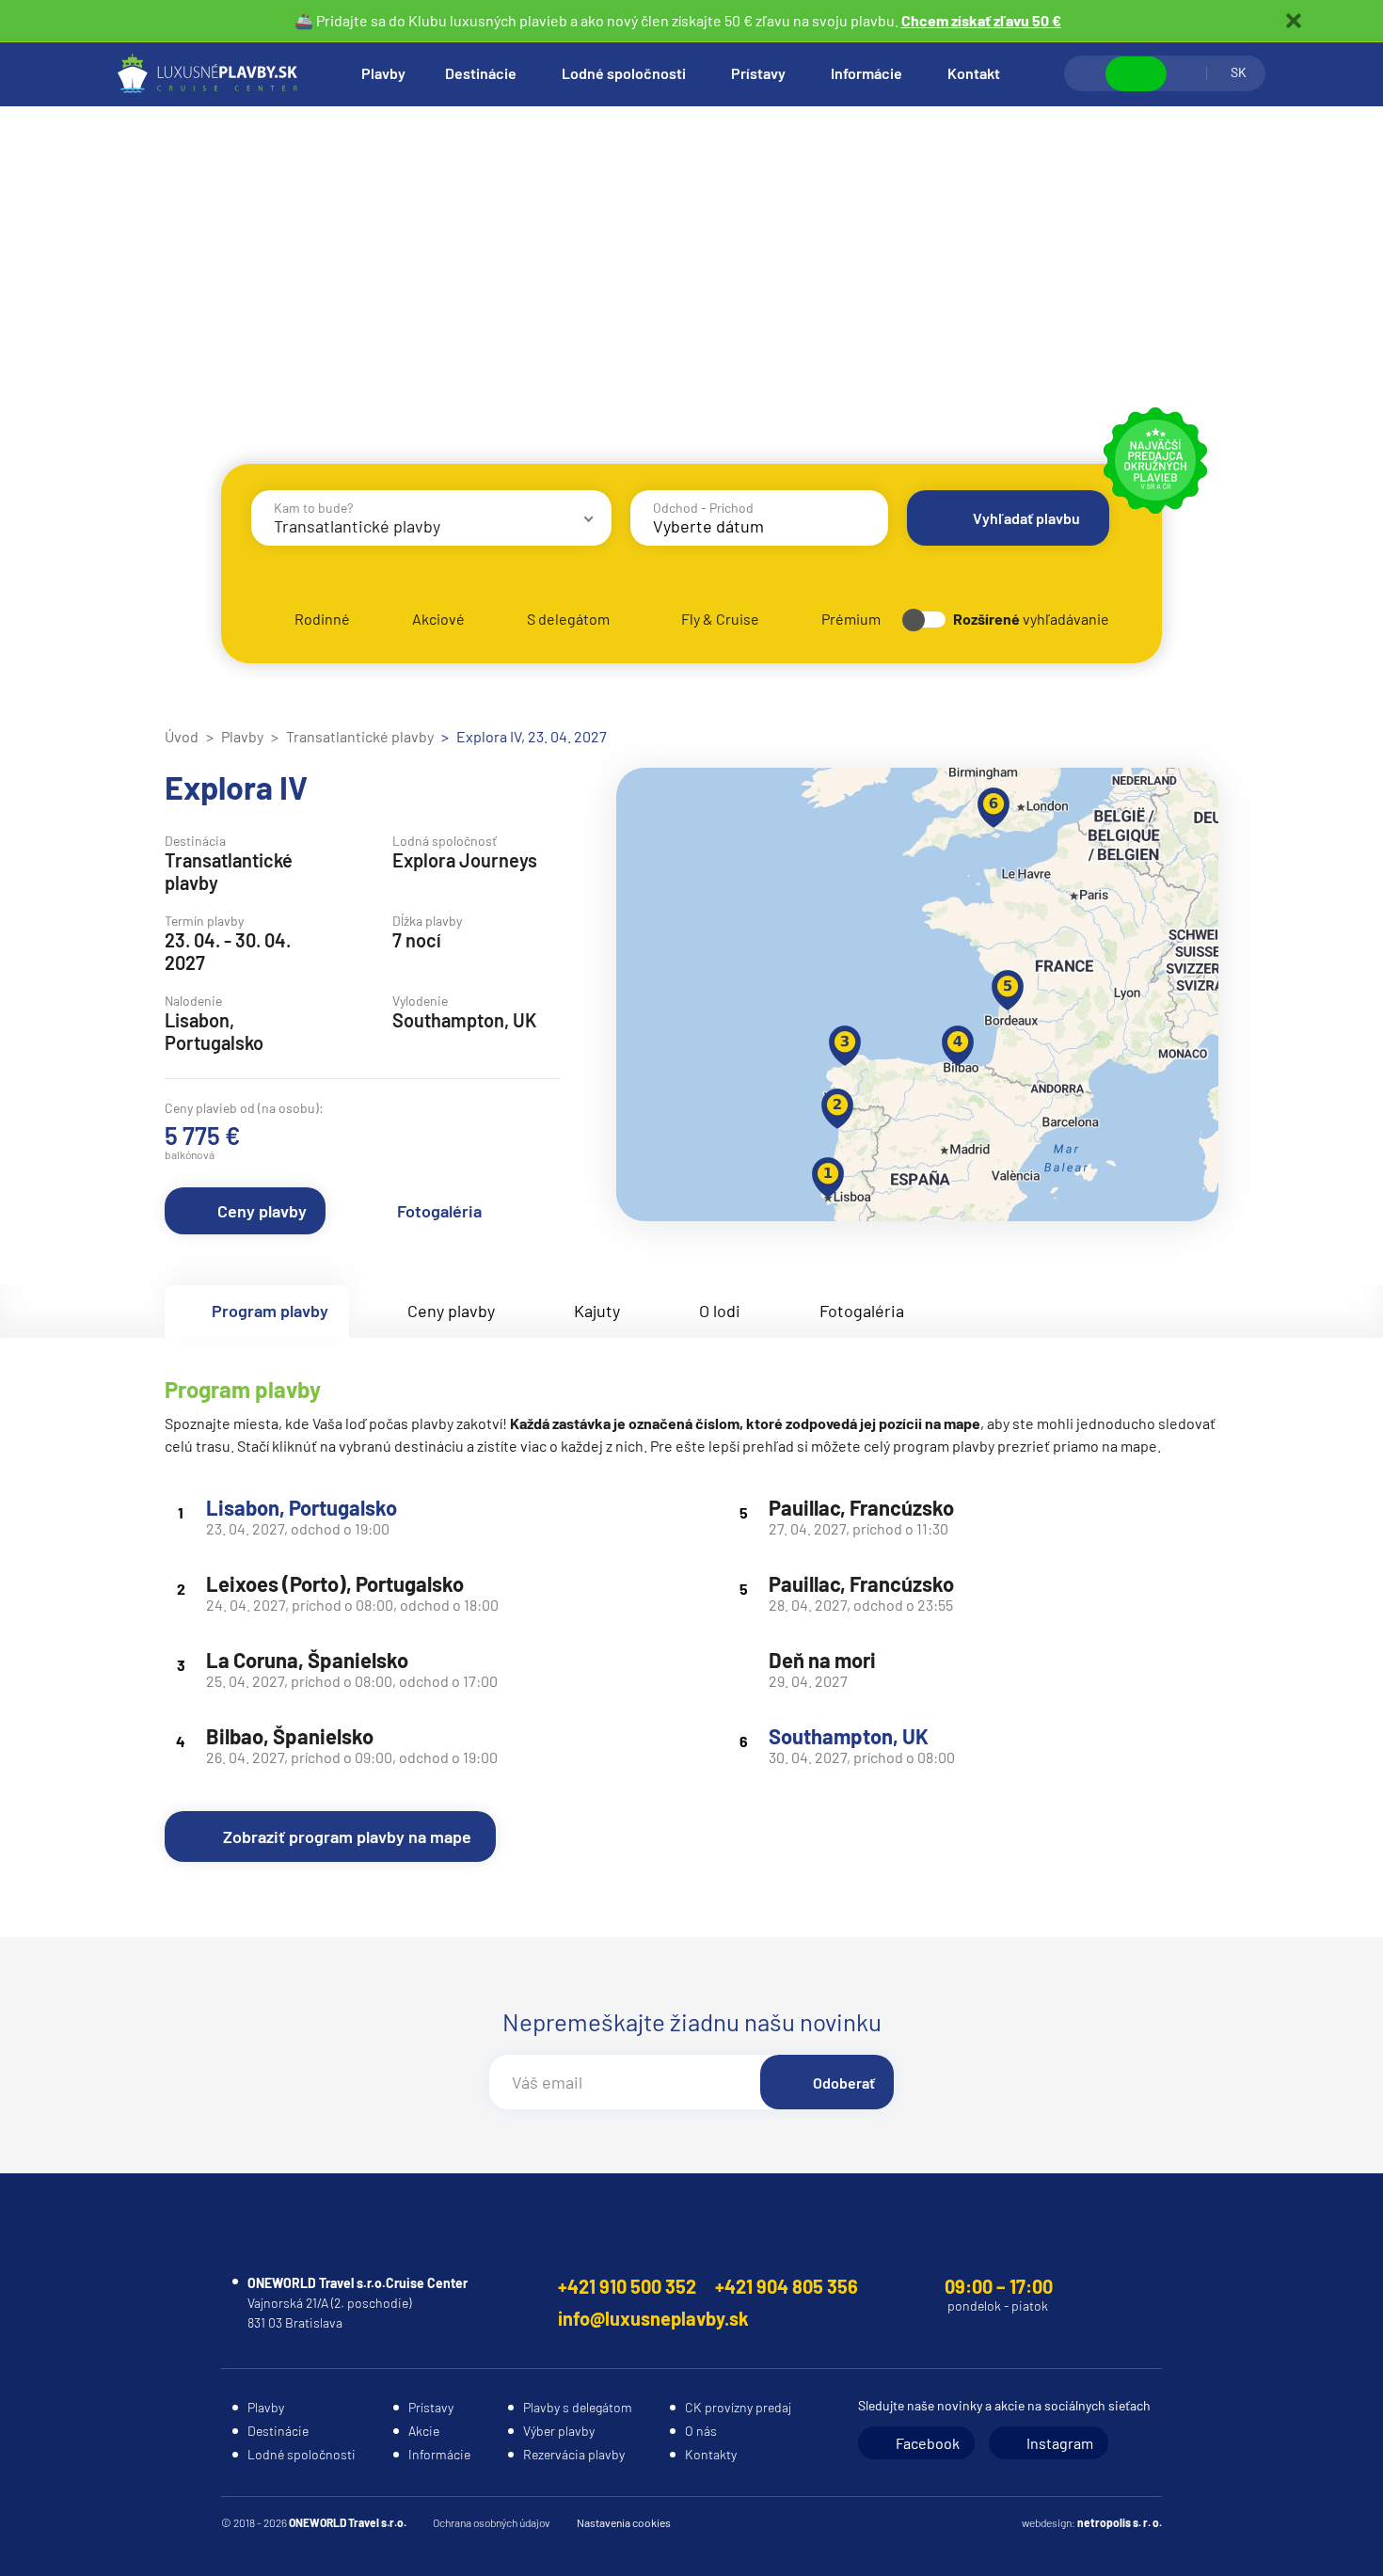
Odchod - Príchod (703, 508)
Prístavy (758, 73)
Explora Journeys (465, 860)
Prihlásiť (1186, 73)
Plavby (383, 73)
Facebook (928, 2443)
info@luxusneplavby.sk (653, 2318)
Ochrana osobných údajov (492, 2522)
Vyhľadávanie (1086, 73)
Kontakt (974, 73)
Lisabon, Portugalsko (302, 1507)
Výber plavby (559, 2431)
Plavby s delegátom (578, 2407)
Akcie (424, 2431)
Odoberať (844, 2083)
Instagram (1060, 2443)
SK (1239, 72)
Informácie (866, 73)
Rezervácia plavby (574, 2454)
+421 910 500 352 (627, 2286)
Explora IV (236, 787)
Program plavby (270, 1311)
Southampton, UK (849, 1736)
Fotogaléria (439, 1211)
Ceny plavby (262, 1211)
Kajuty (597, 1311)
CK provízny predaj (738, 2407)
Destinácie (481, 73)
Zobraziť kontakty (1136, 74)
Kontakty (711, 2454)
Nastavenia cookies (624, 2522)
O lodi (720, 1311)
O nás (701, 2431)
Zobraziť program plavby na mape (347, 1837)
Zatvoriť (1294, 21)
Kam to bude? (313, 508)
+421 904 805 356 (787, 2286)
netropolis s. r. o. (1120, 2522)
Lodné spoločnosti (624, 73)
